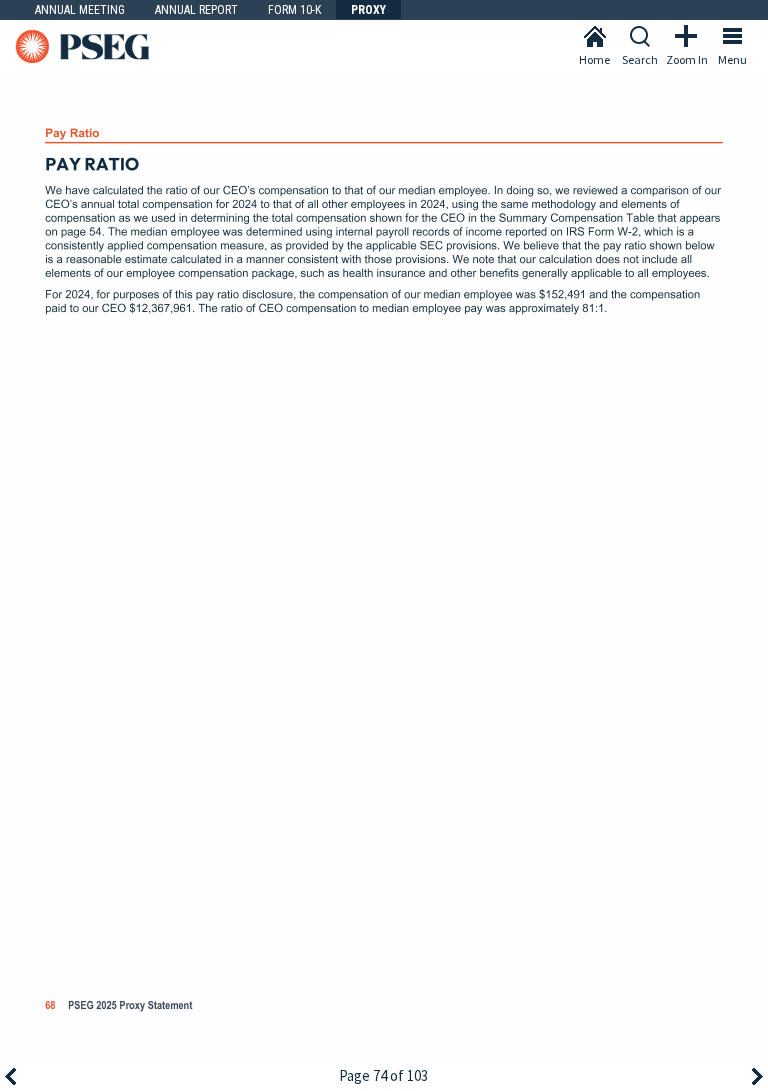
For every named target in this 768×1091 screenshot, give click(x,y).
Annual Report (196, 10)
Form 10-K (294, 10)
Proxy (368, 10)
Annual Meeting (80, 10)
